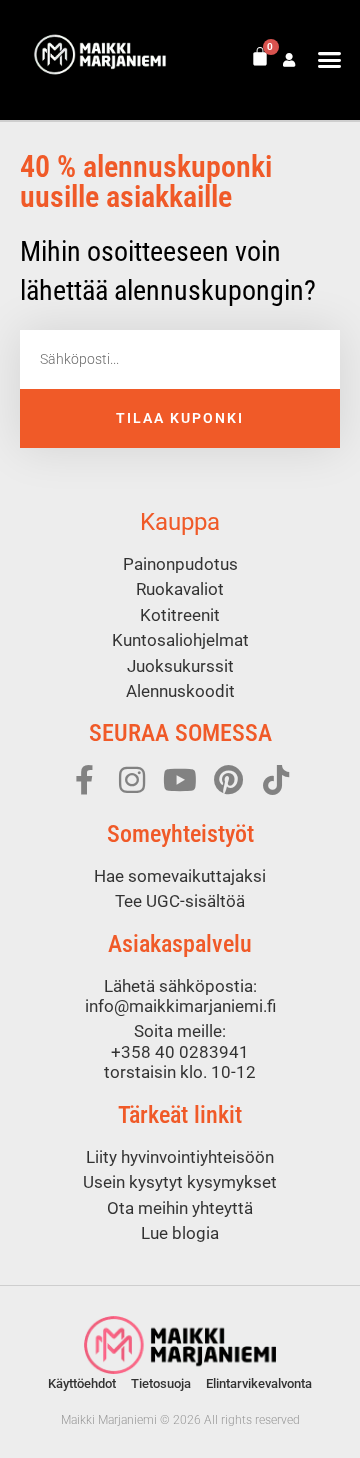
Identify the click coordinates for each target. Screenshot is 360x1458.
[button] (330, 60)
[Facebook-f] (84, 780)
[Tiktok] (276, 780)
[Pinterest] (228, 780)
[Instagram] (132, 780)
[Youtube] (180, 780)
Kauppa (180, 522)
